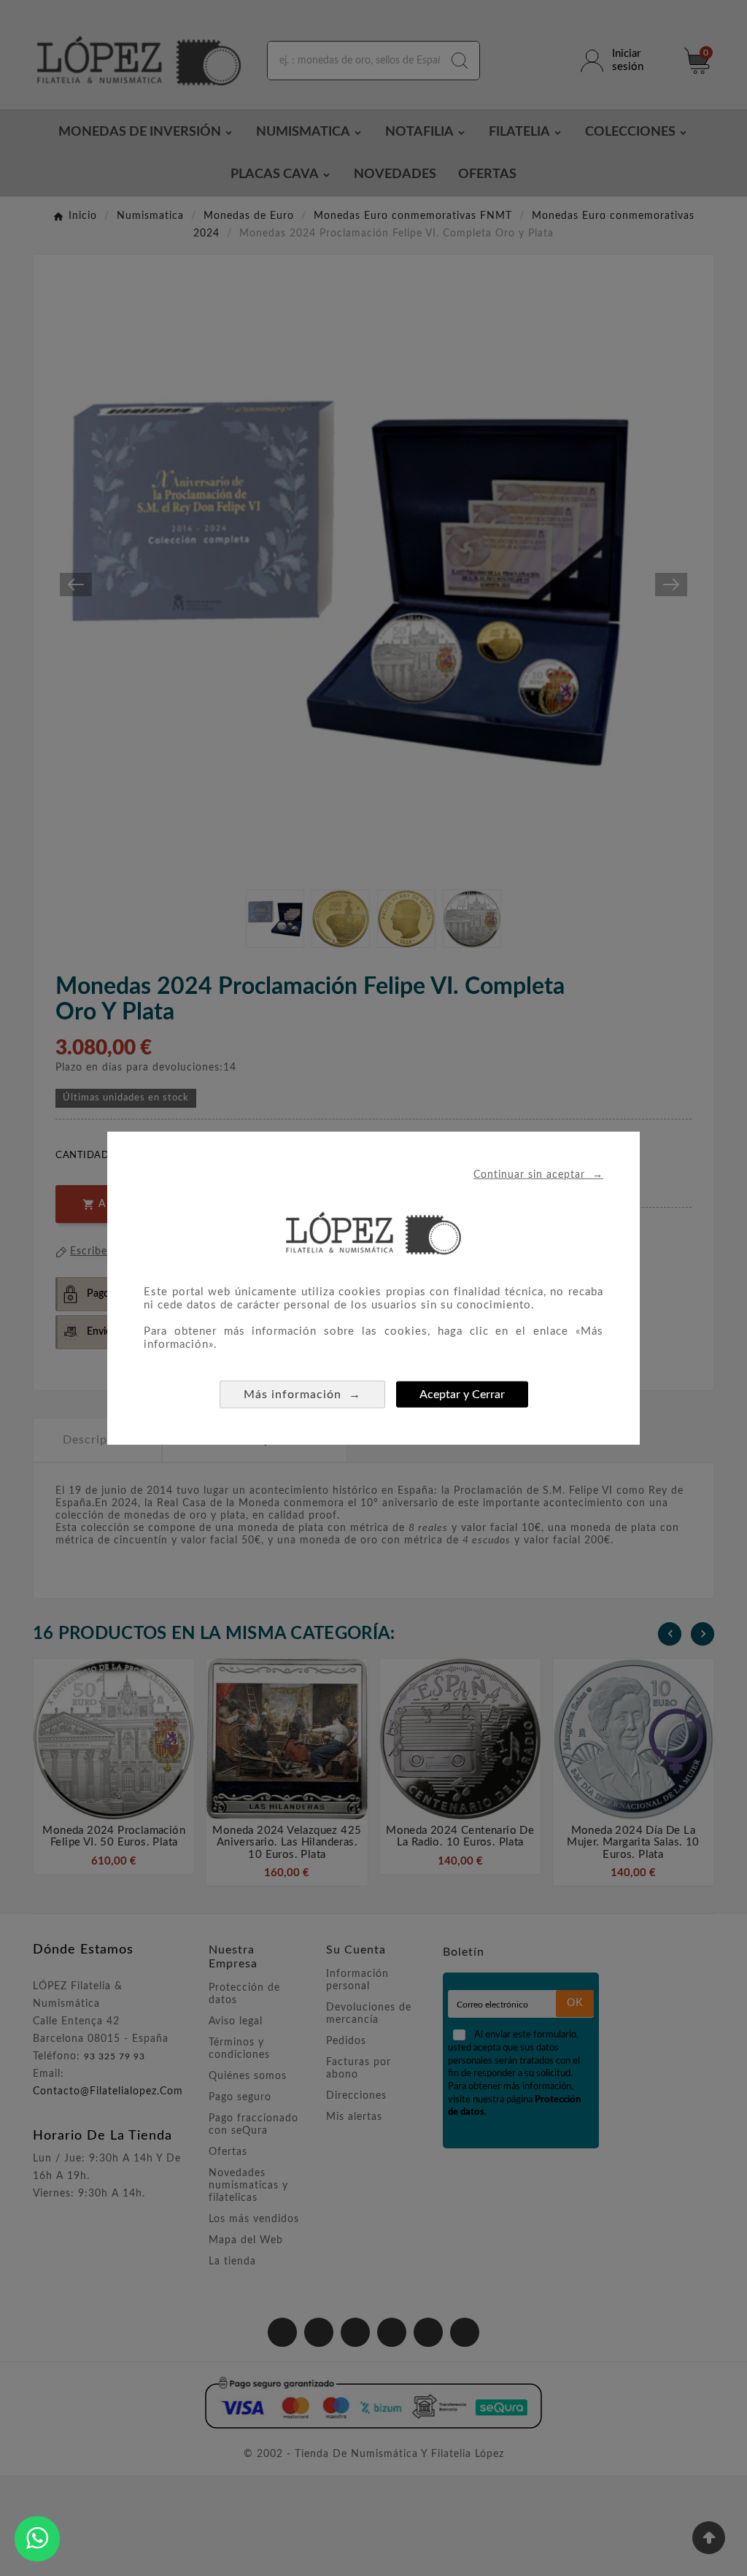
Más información (302, 1393)
